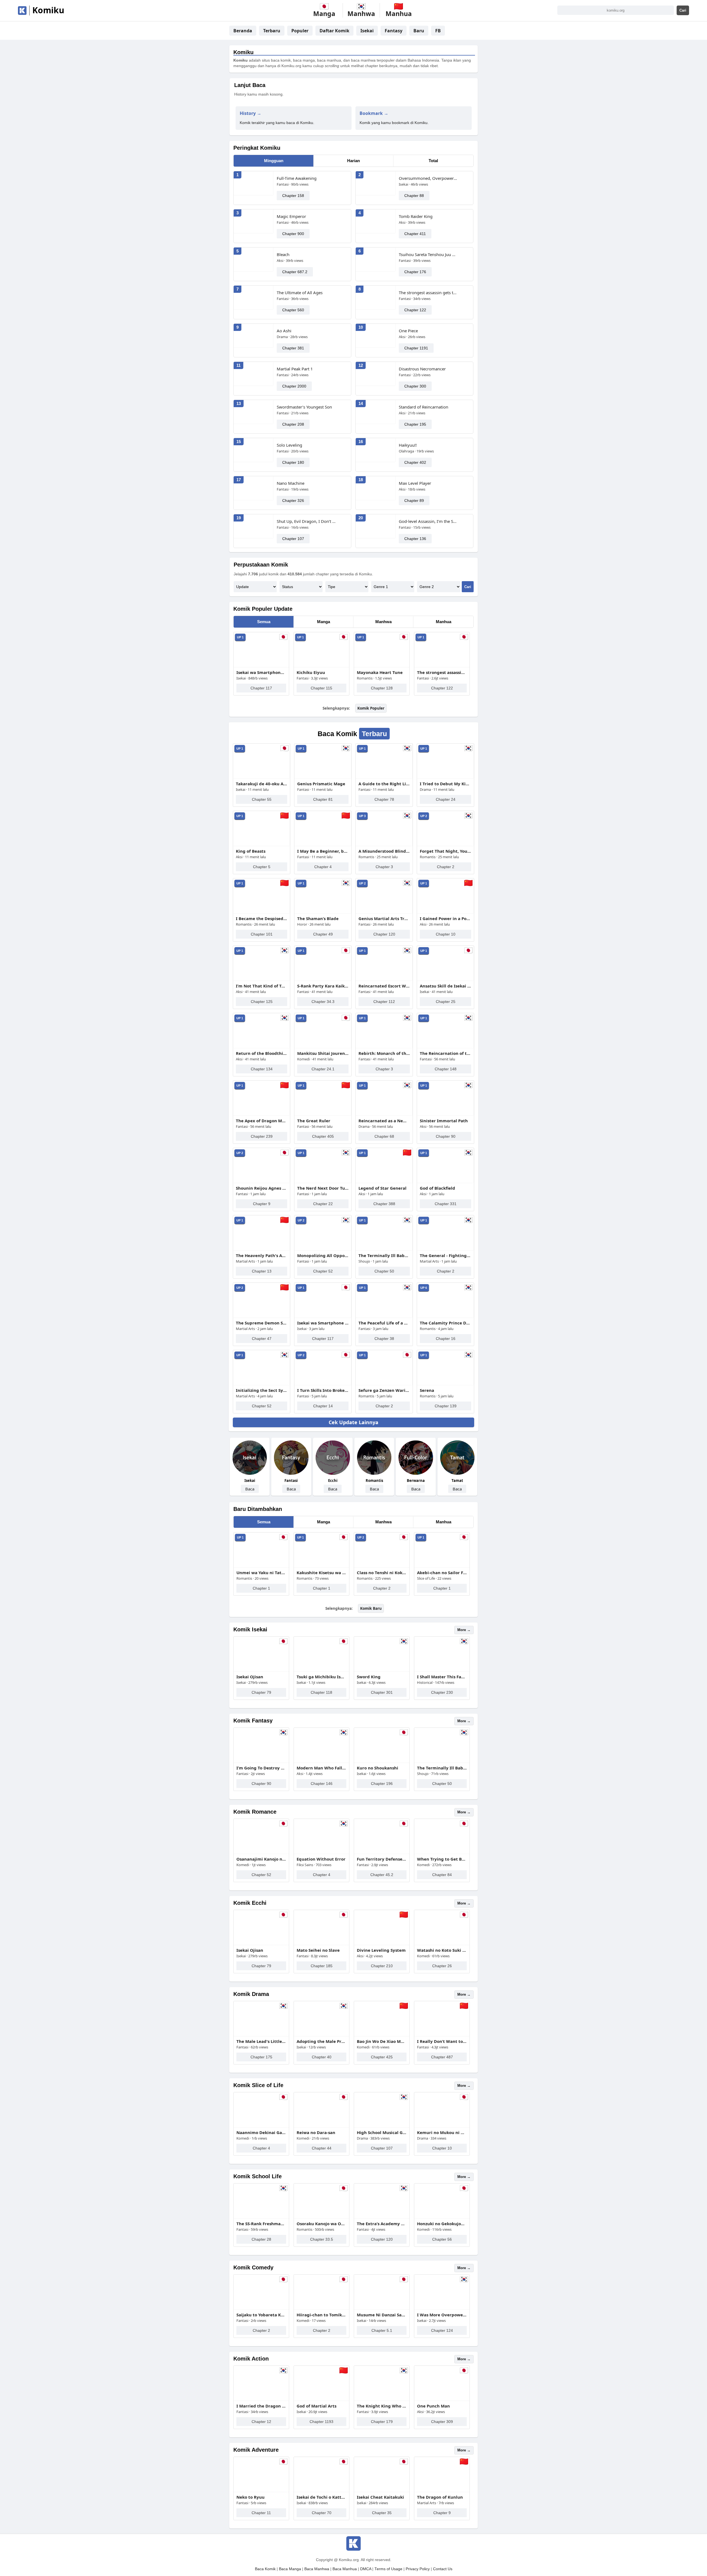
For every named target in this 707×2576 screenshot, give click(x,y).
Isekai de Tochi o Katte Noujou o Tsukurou (321, 2497)
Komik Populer (371, 708)
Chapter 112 (384, 1002)
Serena (427, 1390)
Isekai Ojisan (250, 1677)
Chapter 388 (384, 1204)
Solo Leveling (289, 445)
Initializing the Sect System (262, 1390)
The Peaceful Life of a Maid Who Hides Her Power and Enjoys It (384, 1323)
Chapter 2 (446, 867)
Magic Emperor (291, 216)
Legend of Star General (382, 1188)
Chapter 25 (446, 1002)
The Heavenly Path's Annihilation (262, 1255)
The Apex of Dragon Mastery (262, 1121)
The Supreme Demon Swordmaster (262, 1323)
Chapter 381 (293, 348)
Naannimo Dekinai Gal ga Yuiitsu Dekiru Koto (261, 2132)
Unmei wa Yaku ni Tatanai (261, 1573)
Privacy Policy (418, 2569)
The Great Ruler (314, 1121)
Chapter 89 (414, 501)
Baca (250, 1489)
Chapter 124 (442, 2330)
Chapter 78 (384, 799)
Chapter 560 (293, 310)
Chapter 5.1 (382, 2330)
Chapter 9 (262, 1204)
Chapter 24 (446, 799)
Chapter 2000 (294, 386)
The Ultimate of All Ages (300, 293)
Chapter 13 (262, 1271)
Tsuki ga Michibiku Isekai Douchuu (321, 1677)
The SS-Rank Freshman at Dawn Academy (261, 2224)
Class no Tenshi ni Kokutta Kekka (382, 1573)
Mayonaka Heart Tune (380, 672)
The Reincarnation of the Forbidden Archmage (445, 1053)
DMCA (366, 2569)
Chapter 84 (442, 1875)
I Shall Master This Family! (442, 1677)
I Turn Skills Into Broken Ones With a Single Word (323, 1390)
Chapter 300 (415, 386)
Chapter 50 (384, 1271)
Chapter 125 (262, 1002)
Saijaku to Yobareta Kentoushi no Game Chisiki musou (261, 2315)
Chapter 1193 (321, 2422)
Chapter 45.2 (382, 1875)
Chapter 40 (322, 2057)
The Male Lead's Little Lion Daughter (261, 2041)
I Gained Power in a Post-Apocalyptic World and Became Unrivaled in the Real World (445, 918)
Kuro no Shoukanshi (378, 1768)
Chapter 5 (262, 867)
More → (464, 1630)
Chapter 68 (384, 1136)
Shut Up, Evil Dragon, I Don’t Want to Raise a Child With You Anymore (306, 521)
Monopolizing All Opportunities (323, 1255)
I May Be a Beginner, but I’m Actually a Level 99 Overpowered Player (323, 851)
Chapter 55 (262, 799)
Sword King (369, 1677)
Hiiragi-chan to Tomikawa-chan (321, 2315)
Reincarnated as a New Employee (384, 1121)
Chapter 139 (446, 1406)
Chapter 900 (293, 234)
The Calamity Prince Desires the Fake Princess (445, 1323)
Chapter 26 (442, 1966)
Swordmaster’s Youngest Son (304, 407)
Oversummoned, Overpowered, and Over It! (428, 178)
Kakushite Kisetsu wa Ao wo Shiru (321, 1573)
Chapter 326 (293, 501)
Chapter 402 (415, 462)
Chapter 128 (382, 688)
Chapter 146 (322, 1784)
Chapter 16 (446, 1339)
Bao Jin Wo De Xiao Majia (382, 2041)
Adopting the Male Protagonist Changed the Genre (321, 2041)
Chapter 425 (382, 2057)
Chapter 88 (414, 196)
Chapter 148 (446, 1069)
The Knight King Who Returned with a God (382, 2406)
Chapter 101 (262, 934)
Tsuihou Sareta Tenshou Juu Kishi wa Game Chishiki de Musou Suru (428, 254)
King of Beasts (251, 851)
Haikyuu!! (408, 445)
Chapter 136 (415, 539)
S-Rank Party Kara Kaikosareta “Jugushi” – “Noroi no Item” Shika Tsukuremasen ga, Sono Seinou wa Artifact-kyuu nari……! (323, 986)
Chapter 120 (384, 934)
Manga (324, 622)
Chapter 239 (262, 1136)
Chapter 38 (384, 1339)
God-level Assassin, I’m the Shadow (428, 521)
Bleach (283, 254)
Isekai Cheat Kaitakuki (380, 2497)
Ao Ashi (284, 331)
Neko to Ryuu (250, 2497)
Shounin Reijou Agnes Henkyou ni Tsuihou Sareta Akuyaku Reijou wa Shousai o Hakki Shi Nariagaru (262, 1188)
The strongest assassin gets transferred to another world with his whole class (428, 293)
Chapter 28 (261, 2239)
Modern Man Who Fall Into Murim (321, 1768)
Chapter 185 (322, 1966)
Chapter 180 (293, 462)
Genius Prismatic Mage (321, 784)
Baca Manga (290, 2569)
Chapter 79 (261, 1692)
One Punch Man (433, 2406)
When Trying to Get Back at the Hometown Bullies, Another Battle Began (442, 1859)
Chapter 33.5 (322, 2239)
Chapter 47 (262, 1339)
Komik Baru (371, 1608)
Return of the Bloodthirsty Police (262, 1053)
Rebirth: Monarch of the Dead (384, 1053)
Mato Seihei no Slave (318, 1950)
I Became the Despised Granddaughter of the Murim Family (262, 918)
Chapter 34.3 (323, 1002)
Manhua (444, 622)
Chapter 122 (415, 310)
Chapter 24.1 (323, 1069)
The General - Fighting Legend (445, 1255)
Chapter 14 (323, 1406)
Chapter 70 (322, 2513)
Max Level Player (415, 483)
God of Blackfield (437, 1188)
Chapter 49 (323, 934)
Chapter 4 (323, 867)
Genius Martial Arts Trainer (384, 918)
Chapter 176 (415, 272)
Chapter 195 (415, 424)
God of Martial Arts (316, 2406)
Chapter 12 (261, 2422)
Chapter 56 (442, 2239)
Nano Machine (291, 483)
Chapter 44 (322, 2148)
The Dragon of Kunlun (440, 2497)
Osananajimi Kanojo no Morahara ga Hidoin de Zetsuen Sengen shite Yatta (261, 1859)
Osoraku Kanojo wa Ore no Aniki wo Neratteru (321, 2224)
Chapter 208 (293, 424)
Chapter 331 (446, 1204)
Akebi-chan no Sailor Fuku (442, 1573)
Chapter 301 (382, 1692)
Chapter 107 (293, 539)
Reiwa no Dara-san (316, 2132)
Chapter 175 (261, 2057)
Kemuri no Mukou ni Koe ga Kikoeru (442, 2132)
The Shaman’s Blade (318, 918)
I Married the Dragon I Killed (261, 2406)
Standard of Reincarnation (424, 407)
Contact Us (443, 2569)
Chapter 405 (323, 1136)
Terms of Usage (388, 2569)
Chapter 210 (382, 1966)
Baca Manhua (345, 2569)
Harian (353, 161)
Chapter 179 (382, 2422)
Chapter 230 (442, 1692)
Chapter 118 (321, 1692)
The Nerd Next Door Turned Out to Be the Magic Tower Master (323, 1188)
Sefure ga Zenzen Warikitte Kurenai (384, 1390)
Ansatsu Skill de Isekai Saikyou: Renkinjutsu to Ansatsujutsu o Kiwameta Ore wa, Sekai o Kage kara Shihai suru (445, 986)
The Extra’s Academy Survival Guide (382, 2224)
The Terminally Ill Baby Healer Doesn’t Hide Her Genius (384, 1255)
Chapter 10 (446, 934)
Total (433, 161)
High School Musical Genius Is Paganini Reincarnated (382, 2132)
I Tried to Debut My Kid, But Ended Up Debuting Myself (445, 784)
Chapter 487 (442, 2057)
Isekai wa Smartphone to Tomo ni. (261, 672)
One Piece (408, 331)
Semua (264, 622)
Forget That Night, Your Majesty (445, 851)
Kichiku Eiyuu (311, 672)
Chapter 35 (382, 2513)
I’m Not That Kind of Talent (262, 986)
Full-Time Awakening (297, 178)
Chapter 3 (384, 867)
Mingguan (274, 161)
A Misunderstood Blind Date (384, 851)
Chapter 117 (261, 688)
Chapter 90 (446, 1136)
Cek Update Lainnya (353, 1422)
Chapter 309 (442, 2422)
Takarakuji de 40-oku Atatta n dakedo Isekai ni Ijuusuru (262, 784)
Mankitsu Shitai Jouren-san (323, 1053)
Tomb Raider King (416, 216)
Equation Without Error (321, 1859)
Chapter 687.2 (295, 272)
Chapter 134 (262, 1069)
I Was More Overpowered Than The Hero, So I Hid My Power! (442, 2315)
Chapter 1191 (416, 348)
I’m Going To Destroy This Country (261, 1768)
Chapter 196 (382, 1784)
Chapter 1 (261, 1588)
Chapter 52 (323, 1271)
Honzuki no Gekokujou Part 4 (442, 2224)
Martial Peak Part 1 (295, 369)
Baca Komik (265, 2569)
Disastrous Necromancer (422, 369)
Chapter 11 (261, 2513)
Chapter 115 (321, 688)
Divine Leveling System (381, 1950)
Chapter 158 (293, 196)
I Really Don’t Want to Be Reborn (442, 2041)
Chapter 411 (415, 234)
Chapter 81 (323, 799)
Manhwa (383, 622)
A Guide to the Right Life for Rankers (384, 784)
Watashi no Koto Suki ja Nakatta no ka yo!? (442, 1950)
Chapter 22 (323, 1204)
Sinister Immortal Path (444, 1121)
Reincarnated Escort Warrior (384, 986)
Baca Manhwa (317, 2569)
